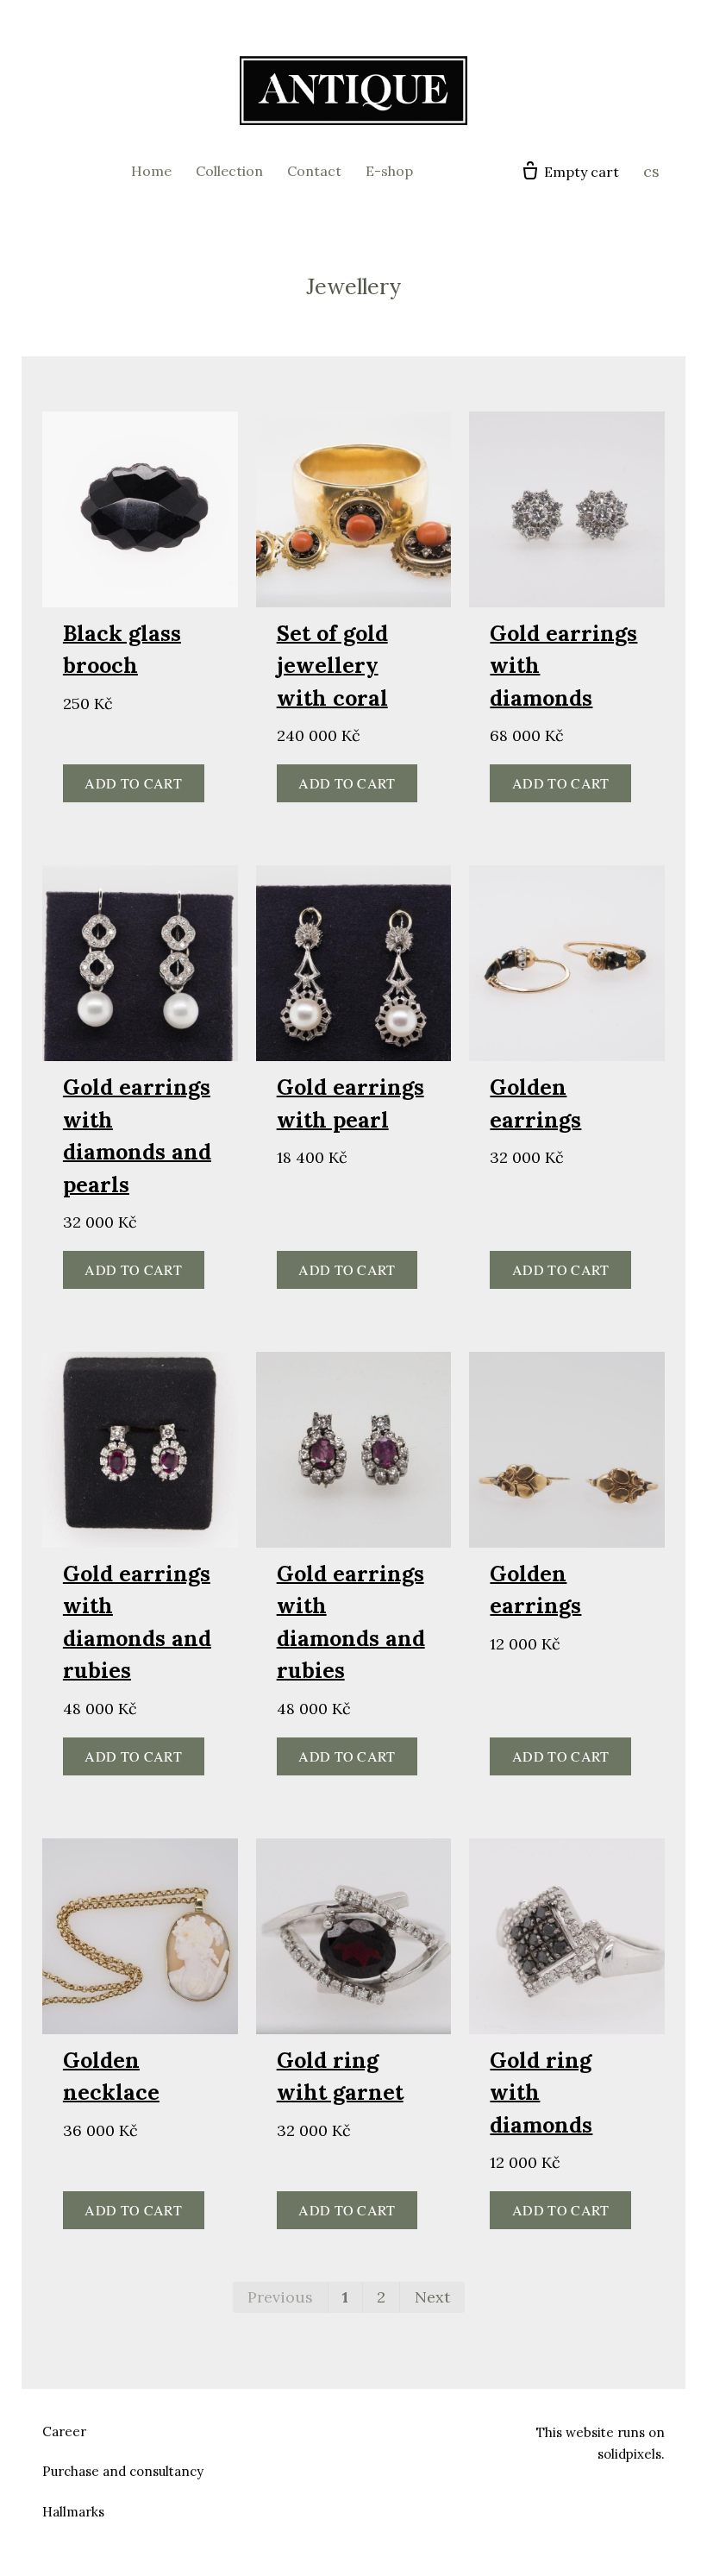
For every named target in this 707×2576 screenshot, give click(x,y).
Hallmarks (73, 2512)
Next (432, 2297)
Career (64, 2431)
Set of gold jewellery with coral (332, 666)
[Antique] (353, 91)
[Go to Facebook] (333, 2429)
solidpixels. (631, 2454)
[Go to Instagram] (374, 2429)
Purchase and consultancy (123, 2471)
